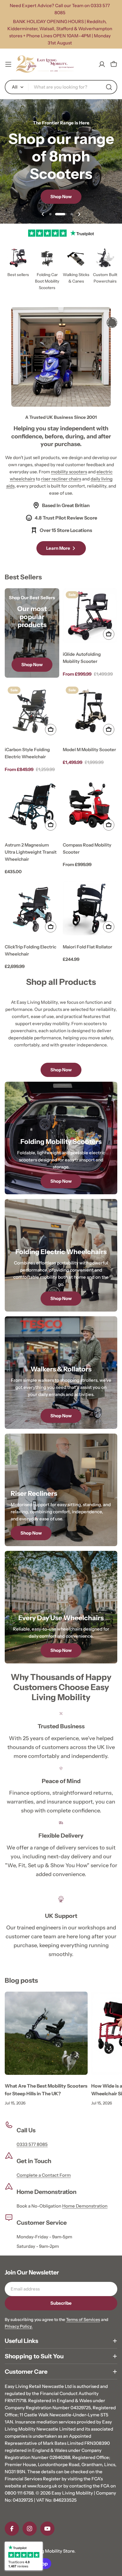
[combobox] (61, 87)
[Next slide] (79, 214)
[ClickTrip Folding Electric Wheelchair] (32, 908)
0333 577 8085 (32, 2144)
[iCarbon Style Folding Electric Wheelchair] (32, 711)
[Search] (109, 87)
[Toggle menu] (8, 64)
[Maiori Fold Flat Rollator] (90, 908)
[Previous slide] (43, 214)
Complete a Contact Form (44, 2175)
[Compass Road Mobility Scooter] (90, 806)
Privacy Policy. (19, 2326)
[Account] (102, 64)
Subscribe (61, 2303)
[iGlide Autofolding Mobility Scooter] (90, 615)
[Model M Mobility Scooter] (90, 711)
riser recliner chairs (61, 479)
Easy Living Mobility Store (48, 2551)
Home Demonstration (85, 2206)
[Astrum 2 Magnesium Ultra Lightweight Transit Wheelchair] (32, 806)
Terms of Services (83, 2319)
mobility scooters (69, 472)
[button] (50, 214)
